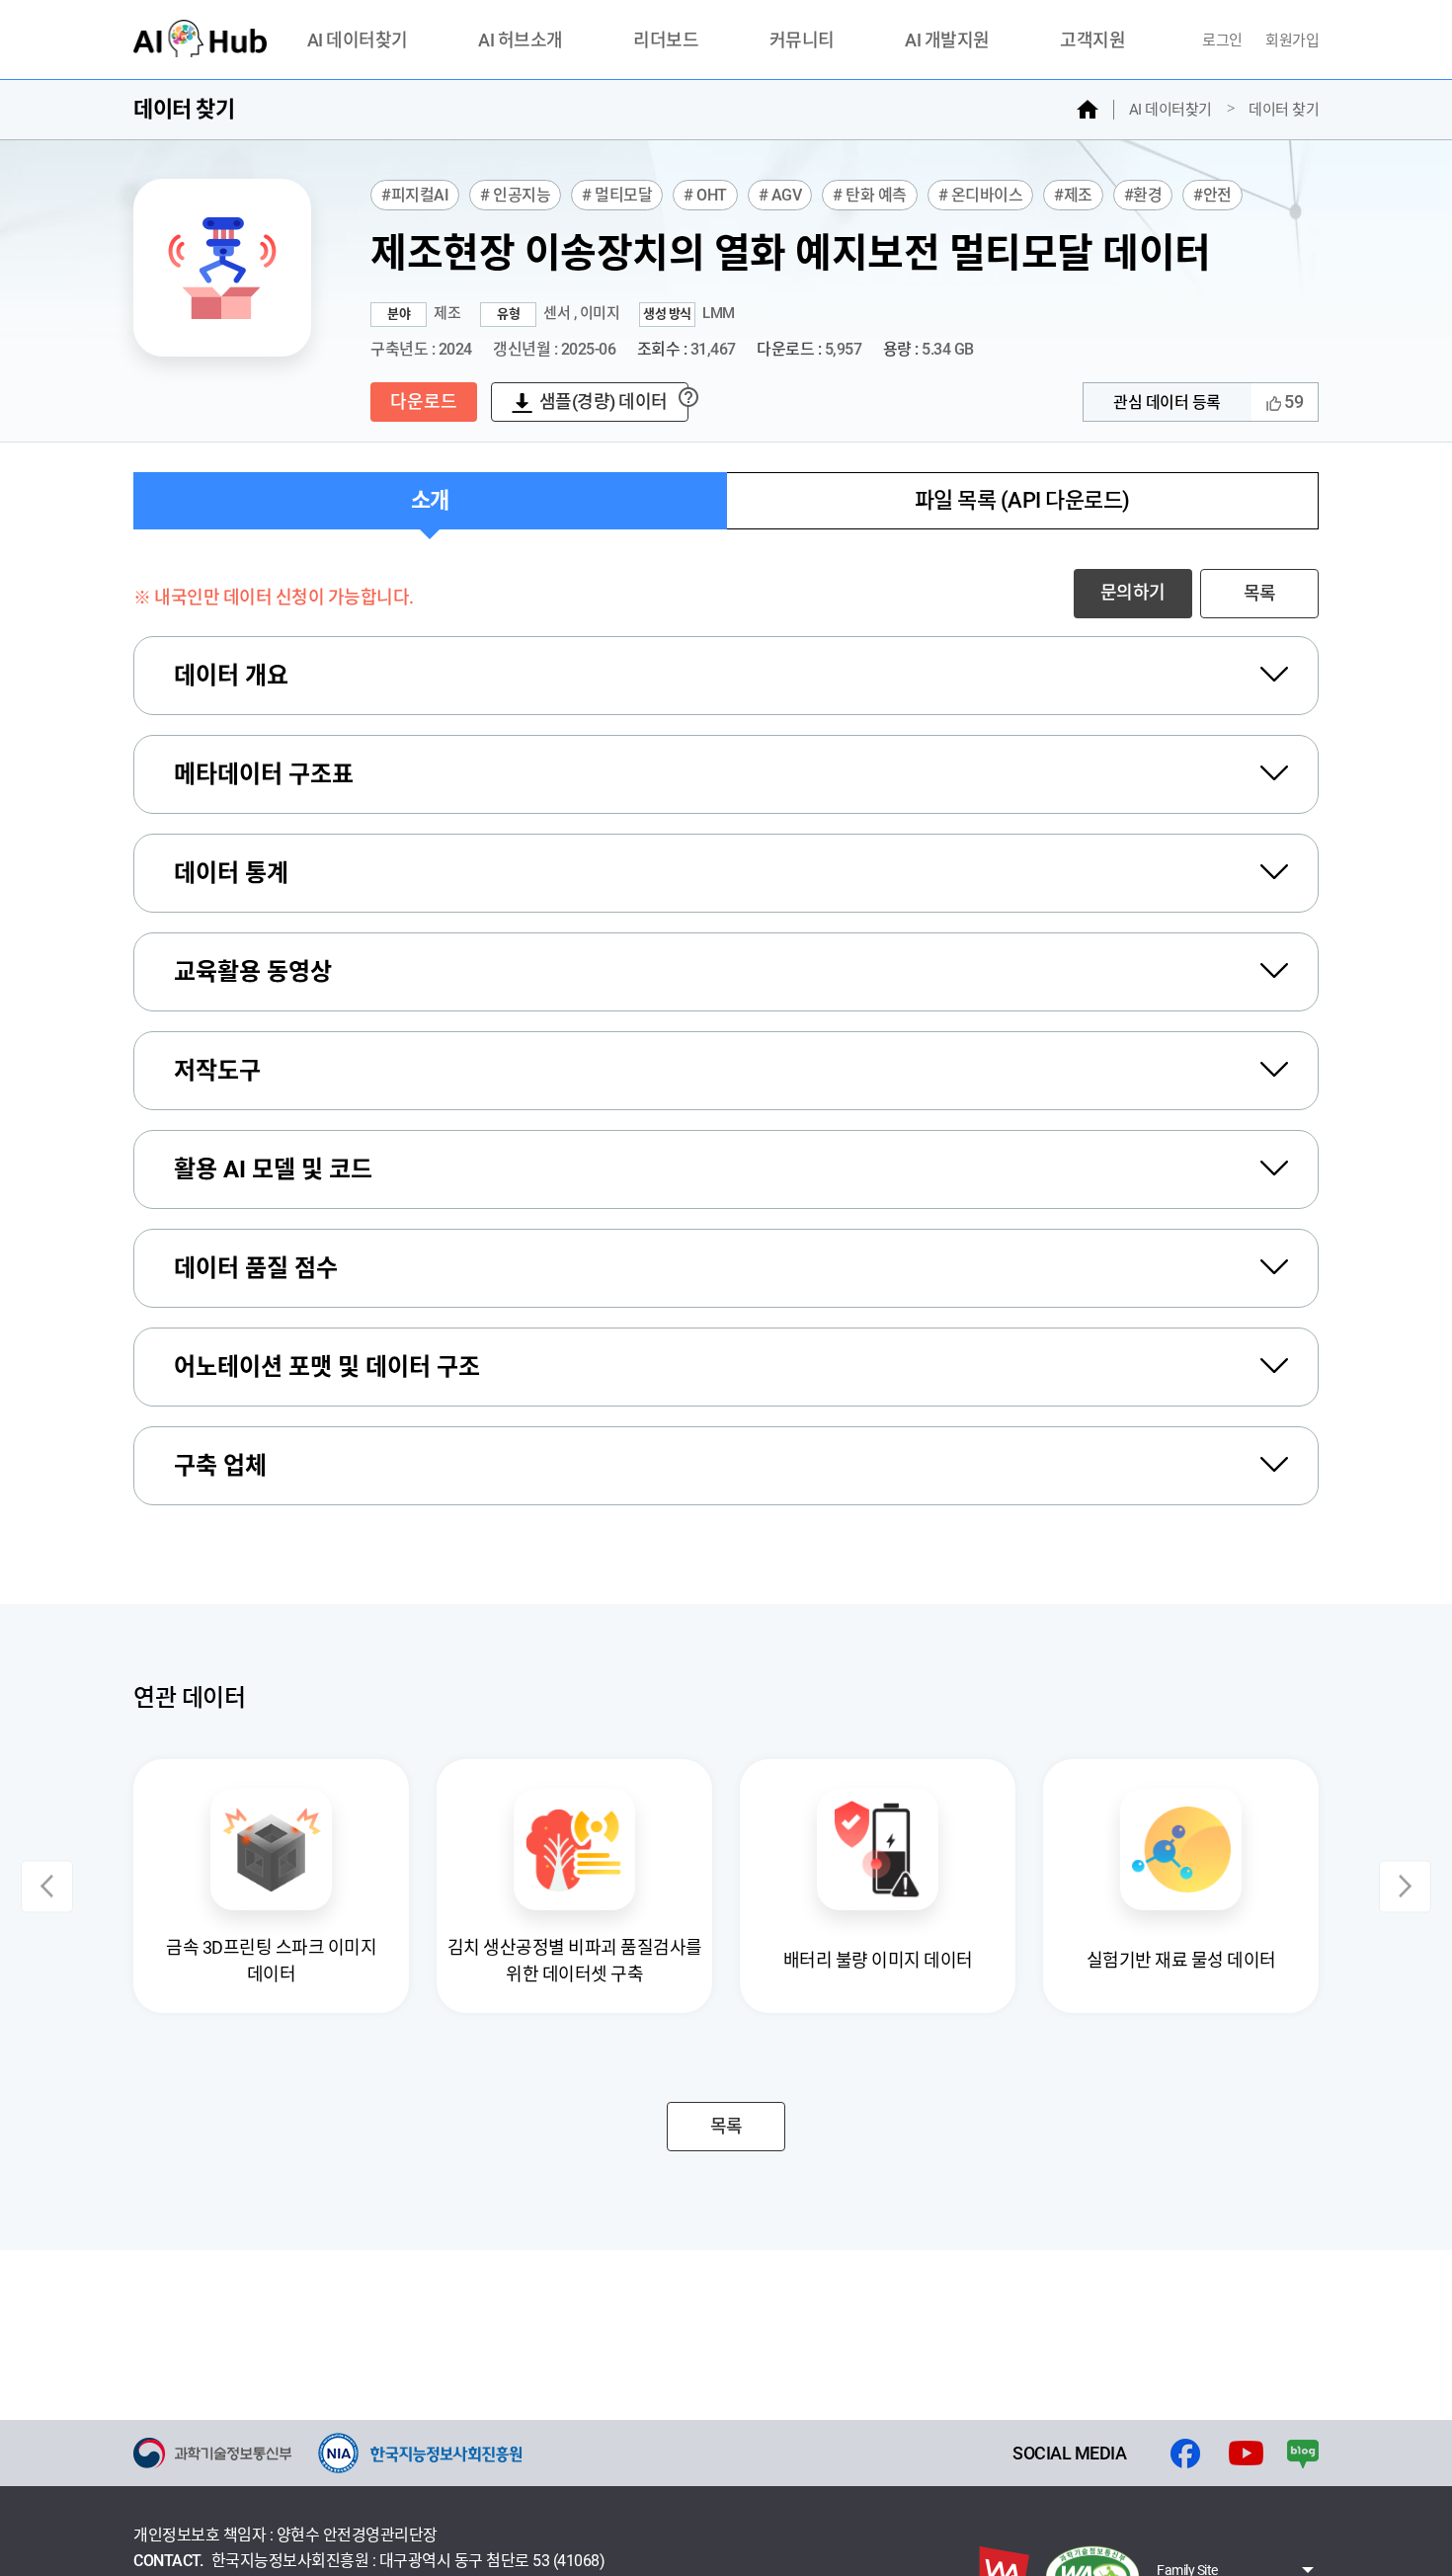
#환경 (1143, 195)
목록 (1260, 593)
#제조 (1073, 195)
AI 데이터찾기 (358, 41)
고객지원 (1092, 41)
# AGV (780, 195)
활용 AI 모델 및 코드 (273, 1169)
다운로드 (424, 402)
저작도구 (217, 1071)
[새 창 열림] (212, 2453)
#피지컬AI (415, 195)
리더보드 (666, 41)
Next (1405, 1886)
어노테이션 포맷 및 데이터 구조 (327, 1367)
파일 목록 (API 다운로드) (1022, 500)
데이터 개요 (231, 676)
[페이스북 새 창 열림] (1185, 2454)
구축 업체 (220, 1466)
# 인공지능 (515, 195)
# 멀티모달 (617, 195)
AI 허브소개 (521, 41)
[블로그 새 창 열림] (1303, 2454)
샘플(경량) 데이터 (604, 402)
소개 (430, 500)
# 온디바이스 (981, 195)
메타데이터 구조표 (264, 774)
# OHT (705, 195)
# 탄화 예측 (870, 195)
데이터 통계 (231, 873)
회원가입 (1292, 40)
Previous (47, 1886)
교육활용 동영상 (253, 972)
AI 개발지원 (947, 41)
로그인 (1224, 40)
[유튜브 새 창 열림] (1246, 2454)
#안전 (1212, 195)
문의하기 (1133, 592)
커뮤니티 (802, 41)
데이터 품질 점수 (256, 1268)
